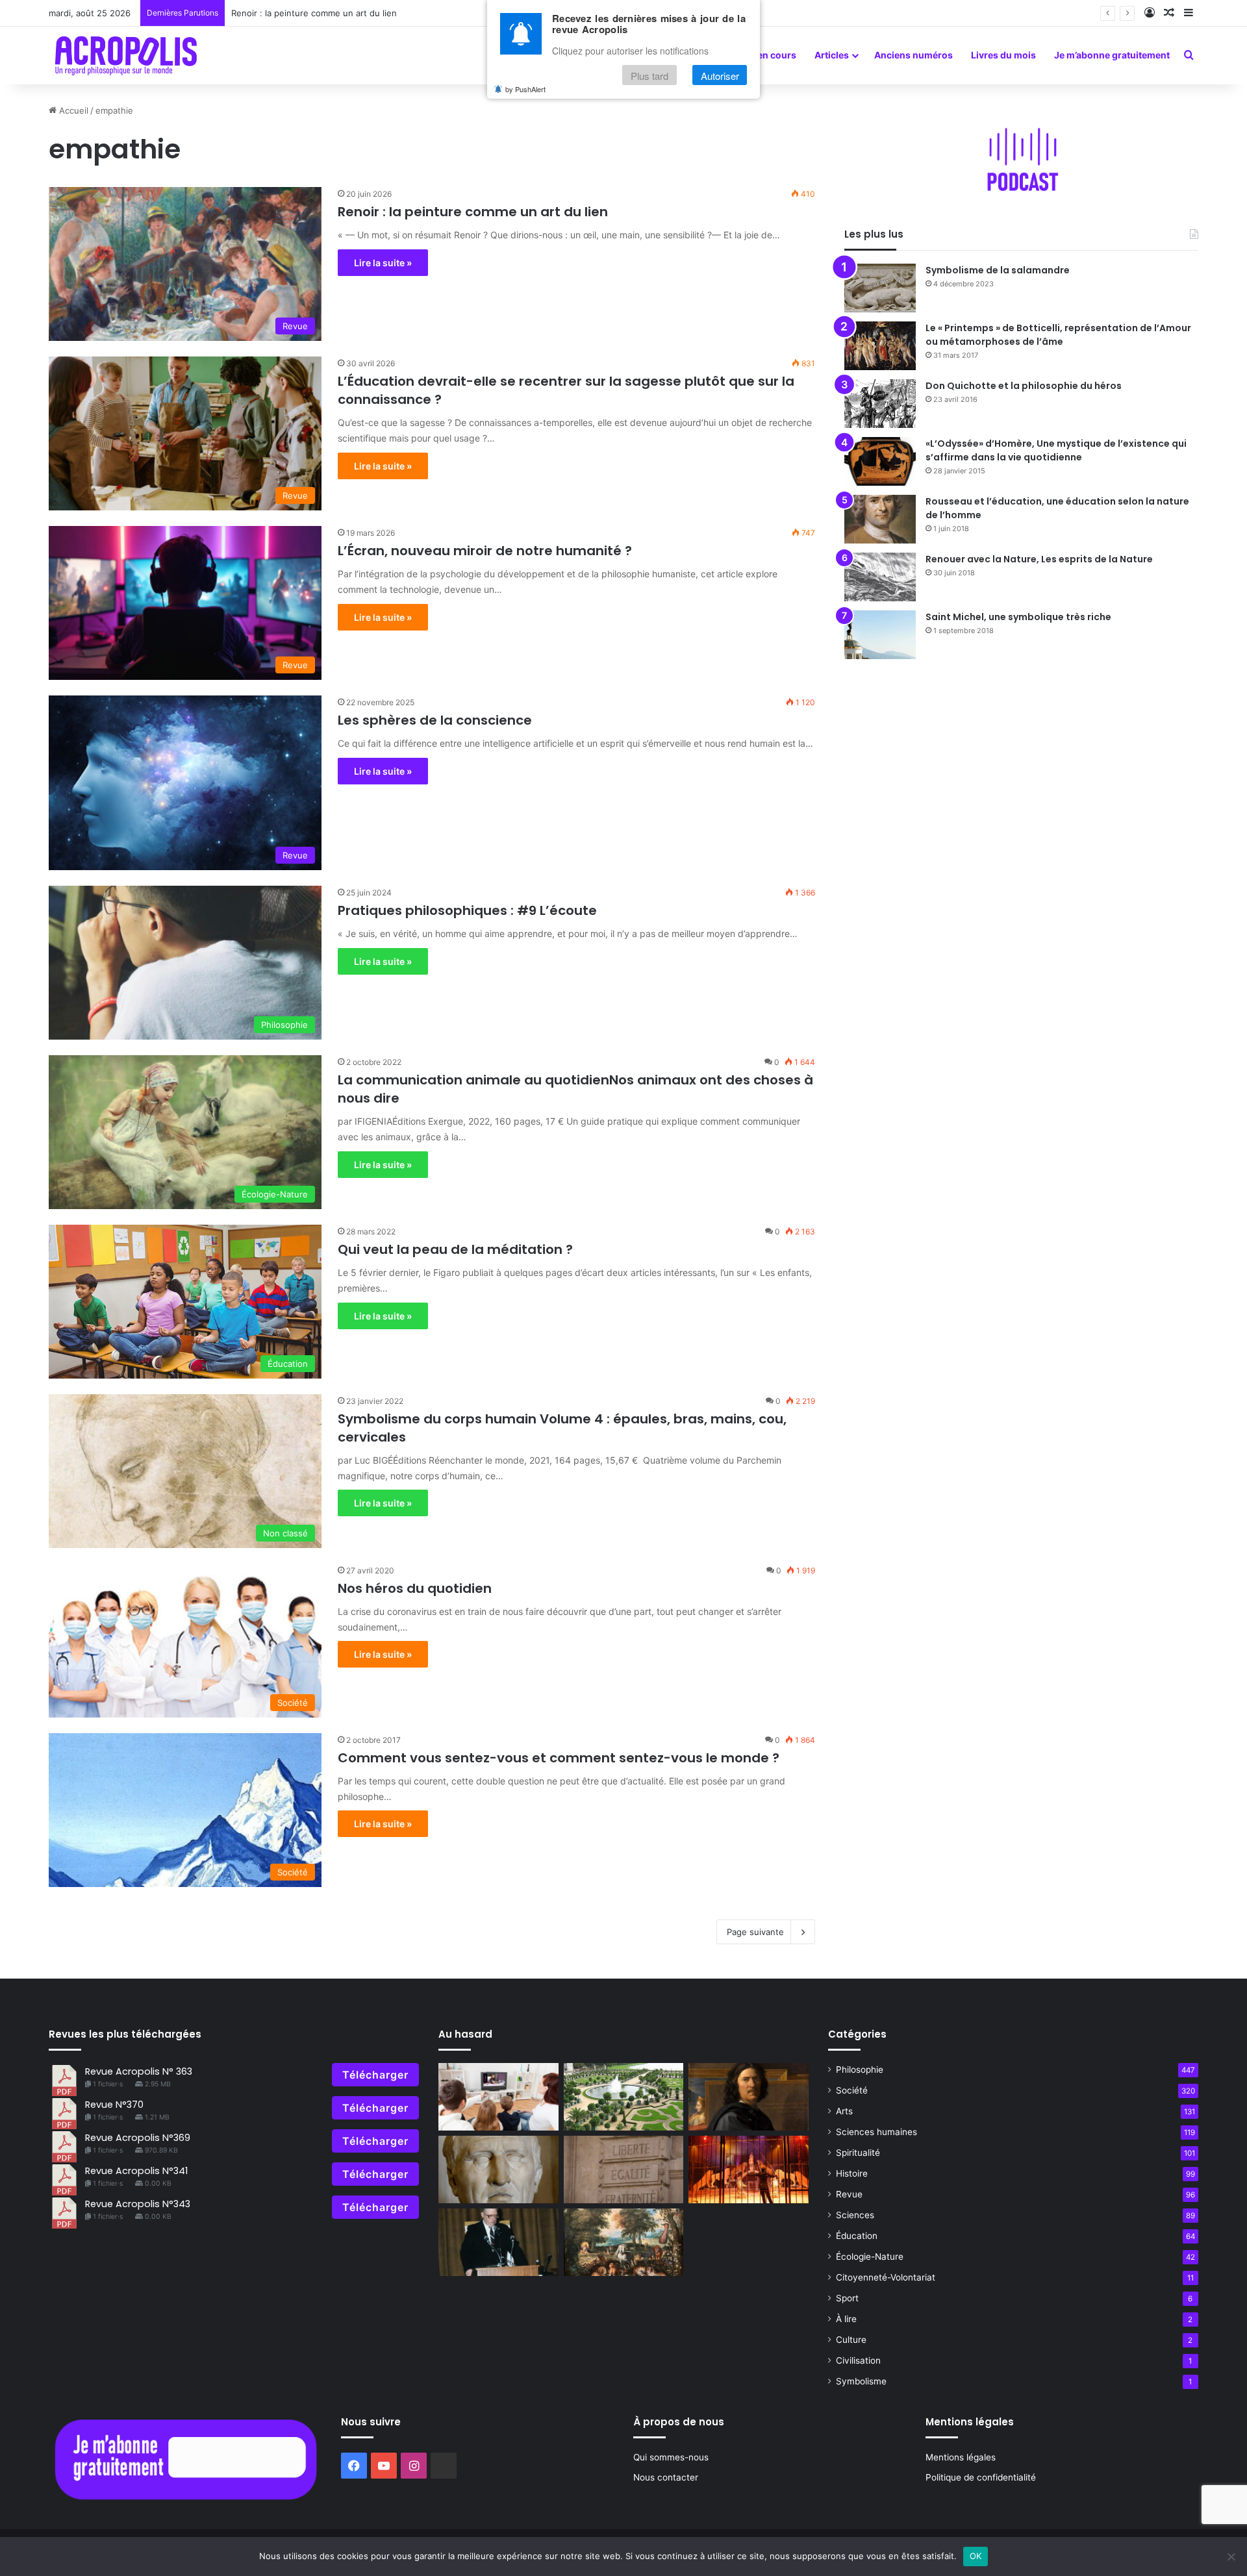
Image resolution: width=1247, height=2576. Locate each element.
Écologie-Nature (870, 2257)
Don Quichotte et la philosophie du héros (1024, 386)
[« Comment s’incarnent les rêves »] (498, 2242)
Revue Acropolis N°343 (138, 2204)
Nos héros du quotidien (415, 1588)
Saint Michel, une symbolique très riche (1018, 617)
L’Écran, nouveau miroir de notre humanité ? (485, 551)
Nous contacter (666, 2477)
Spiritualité (858, 2153)
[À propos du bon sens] (498, 2097)
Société (852, 2090)
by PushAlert (525, 90)
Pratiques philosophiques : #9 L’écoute (471, 910)
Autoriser (720, 76)
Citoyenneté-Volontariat (886, 2277)
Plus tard (649, 76)
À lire (846, 2319)
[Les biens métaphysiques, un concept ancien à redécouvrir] (624, 2170)
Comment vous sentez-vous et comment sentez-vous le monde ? (559, 1758)
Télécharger (375, 2075)
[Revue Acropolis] (126, 55)
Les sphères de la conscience (435, 720)
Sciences (855, 2215)
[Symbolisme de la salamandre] (880, 288)
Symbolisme (861, 2381)
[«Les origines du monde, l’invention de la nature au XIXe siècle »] (624, 2242)
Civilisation (858, 2360)
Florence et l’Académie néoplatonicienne (313, 13)
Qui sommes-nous (671, 2457)
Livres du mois (1003, 55)
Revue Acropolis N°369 (138, 2138)
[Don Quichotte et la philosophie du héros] (880, 404)
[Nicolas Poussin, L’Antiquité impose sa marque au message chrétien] (749, 2097)
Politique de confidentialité (981, 2477)
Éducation (857, 2236)
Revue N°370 (114, 2105)
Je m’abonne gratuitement (1112, 55)
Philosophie (860, 2070)
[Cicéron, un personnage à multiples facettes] (498, 2170)
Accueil (72, 110)
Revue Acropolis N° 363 (139, 2071)
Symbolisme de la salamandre (998, 270)
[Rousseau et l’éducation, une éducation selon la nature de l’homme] (880, 519)
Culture (851, 2340)
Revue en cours (762, 55)
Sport (847, 2298)
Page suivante (755, 1932)
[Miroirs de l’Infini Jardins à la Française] (624, 2097)
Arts (844, 2111)
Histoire (852, 2173)
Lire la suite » (383, 263)
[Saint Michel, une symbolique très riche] (880, 635)
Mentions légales (961, 2457)
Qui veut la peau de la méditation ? (455, 1249)
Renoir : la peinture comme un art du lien (473, 212)
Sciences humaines (876, 2132)
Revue (849, 2194)
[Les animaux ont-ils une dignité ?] (749, 2170)
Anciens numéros (913, 55)
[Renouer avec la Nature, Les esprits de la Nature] (880, 577)
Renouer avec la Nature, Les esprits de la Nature (1039, 559)
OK (976, 2556)
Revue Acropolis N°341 (136, 2171)
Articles (832, 55)
